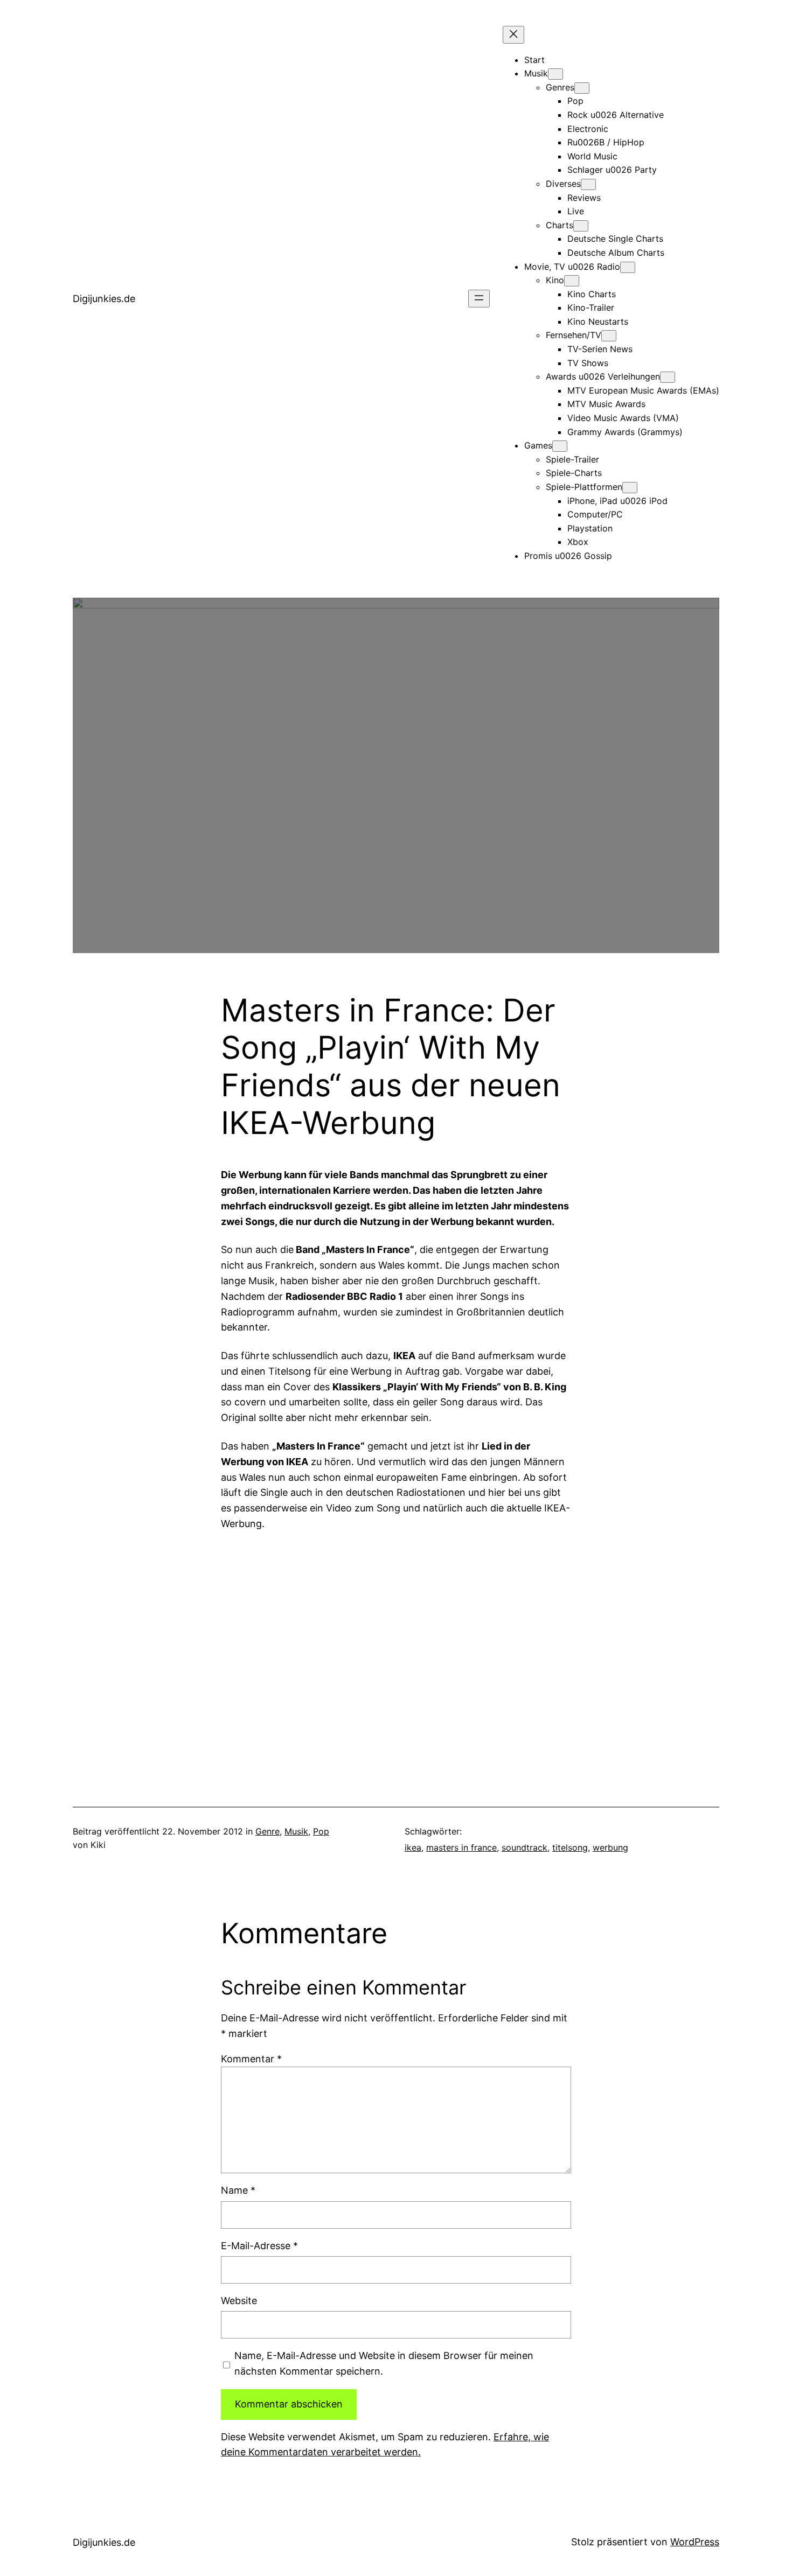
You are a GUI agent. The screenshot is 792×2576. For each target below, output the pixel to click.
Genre (268, 1831)
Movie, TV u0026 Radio (572, 267)
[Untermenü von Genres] (582, 88)
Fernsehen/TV (574, 335)
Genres (560, 87)
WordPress (695, 2542)
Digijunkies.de (104, 299)
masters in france (461, 1847)
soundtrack (524, 1847)
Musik (536, 73)
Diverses (563, 184)
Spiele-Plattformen (584, 487)
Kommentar (251, 2059)
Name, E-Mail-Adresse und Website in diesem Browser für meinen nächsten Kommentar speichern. (384, 2363)
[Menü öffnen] (479, 299)
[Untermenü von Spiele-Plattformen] (630, 488)
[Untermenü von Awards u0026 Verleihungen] (668, 377)
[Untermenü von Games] (560, 446)
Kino (555, 280)
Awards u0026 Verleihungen (603, 376)
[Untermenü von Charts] (581, 226)
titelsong (570, 1847)
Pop (321, 1831)
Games (538, 445)
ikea (413, 1847)
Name (238, 2190)
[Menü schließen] (513, 35)
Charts (560, 225)
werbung (610, 1847)
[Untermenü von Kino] (572, 281)
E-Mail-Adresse (259, 2246)
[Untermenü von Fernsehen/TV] (609, 336)
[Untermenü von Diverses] (588, 184)
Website (239, 2301)
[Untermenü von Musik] (555, 74)
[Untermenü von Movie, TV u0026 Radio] (628, 267)
